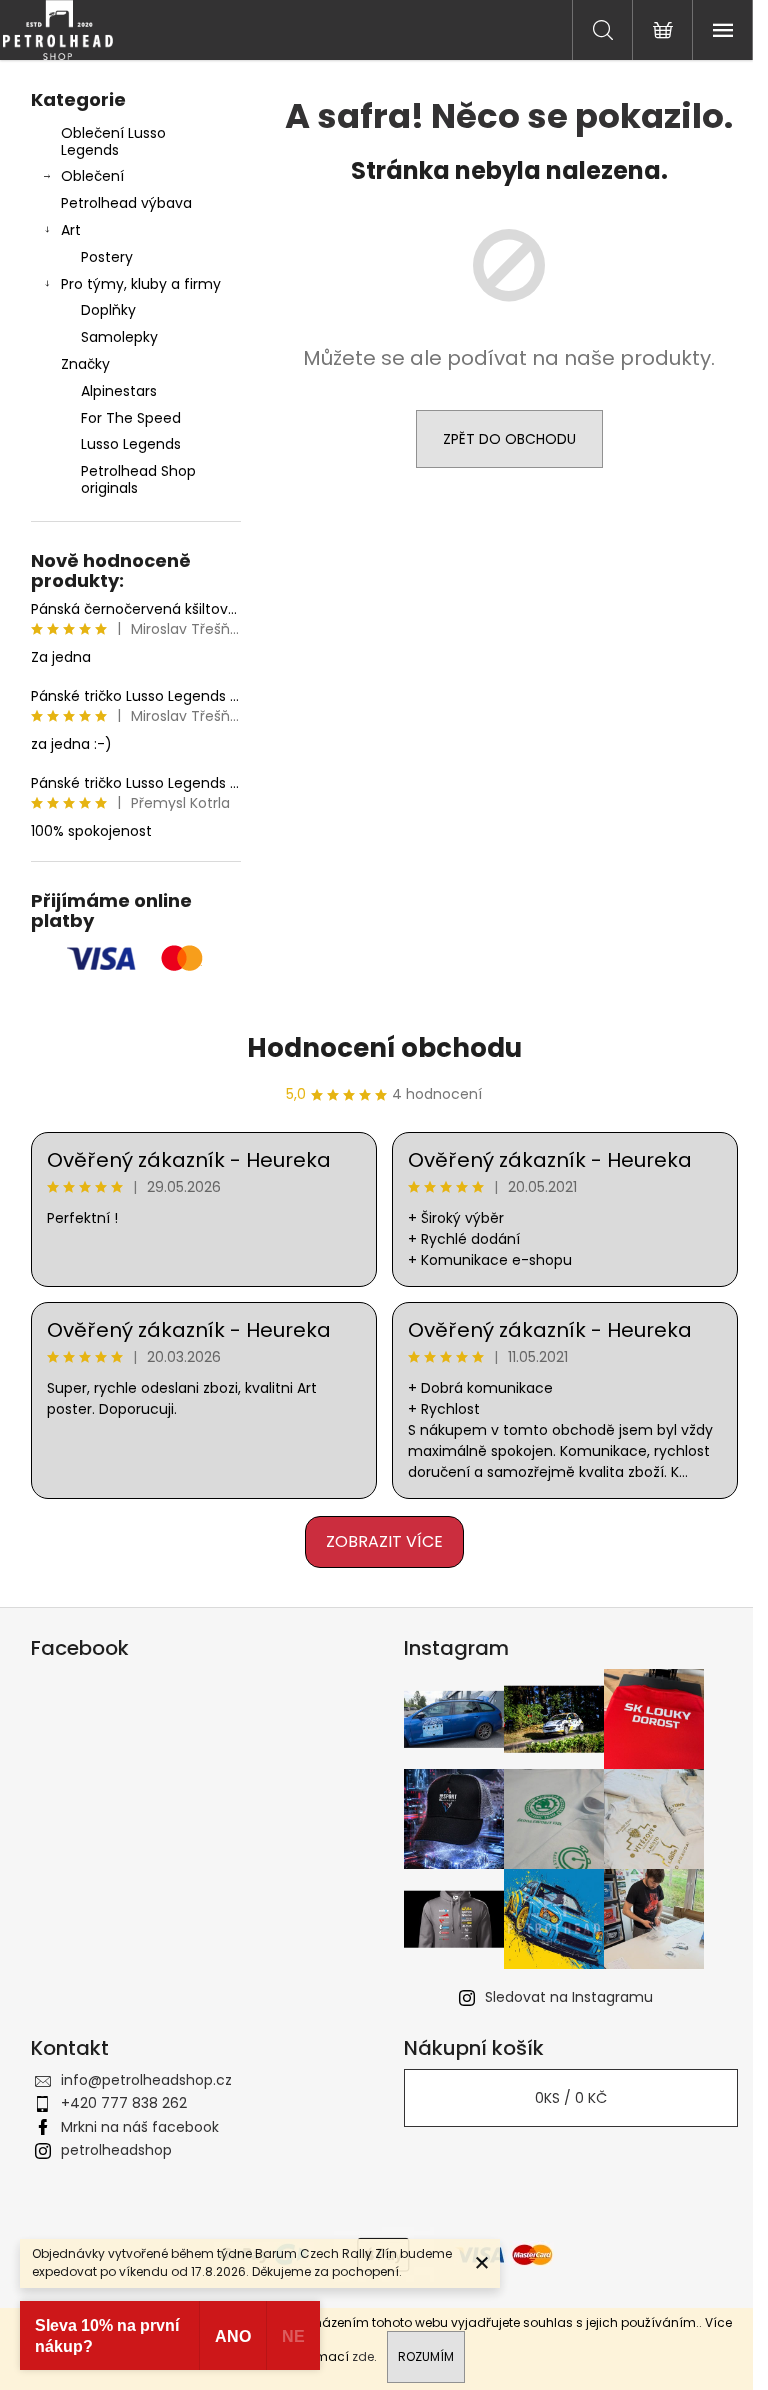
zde (363, 2356)
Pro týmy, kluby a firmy (141, 284)
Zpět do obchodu (509, 439)
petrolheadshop (116, 2150)
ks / (571, 2098)
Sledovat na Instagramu (569, 1997)
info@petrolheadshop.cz (146, 2080)
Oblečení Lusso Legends (113, 141)
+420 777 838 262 (124, 2103)
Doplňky (108, 310)
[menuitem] (136, 391)
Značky (85, 364)
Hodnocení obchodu (384, 1048)
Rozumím (426, 2356)
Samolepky (119, 337)
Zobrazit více (384, 1541)
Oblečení (92, 176)
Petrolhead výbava (126, 203)
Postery (107, 257)
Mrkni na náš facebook (140, 2127)
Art (71, 230)
